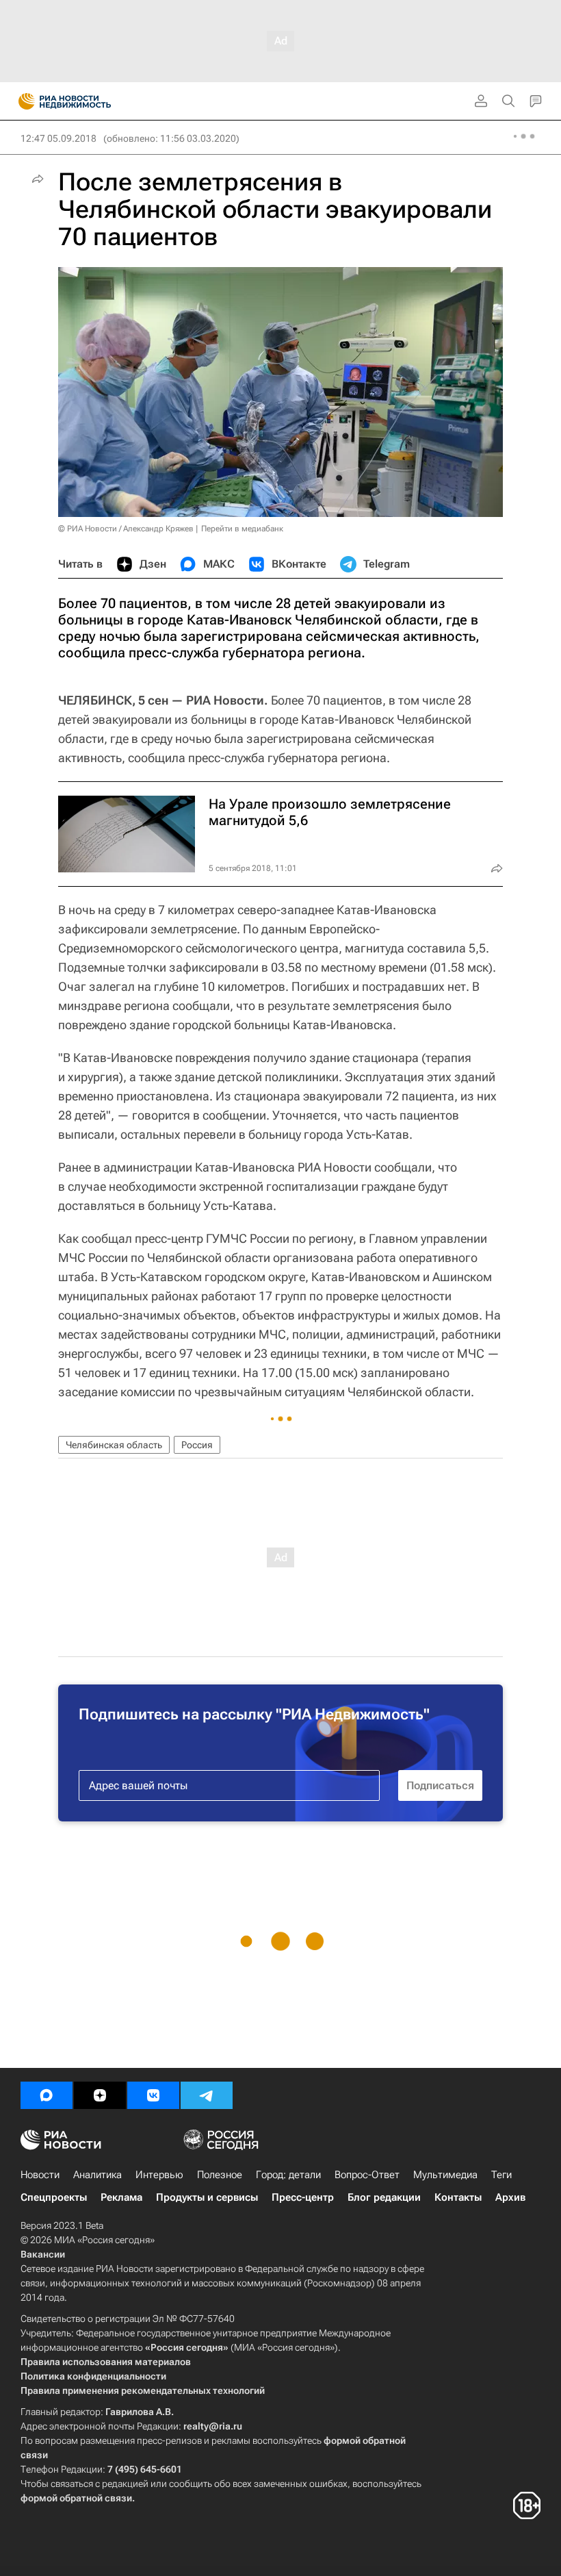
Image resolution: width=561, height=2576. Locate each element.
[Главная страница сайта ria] (22, 101)
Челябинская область (114, 1445)
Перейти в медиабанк (242, 529)
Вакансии (43, 2254)
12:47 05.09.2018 (58, 138)
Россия (197, 1445)
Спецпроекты (54, 2197)
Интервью (159, 2175)
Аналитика (97, 2175)
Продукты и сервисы (207, 2197)
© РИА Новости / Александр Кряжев (126, 529)
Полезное (220, 2175)
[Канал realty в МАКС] (47, 2095)
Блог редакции (384, 2197)
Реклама (121, 2197)
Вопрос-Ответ (367, 2175)
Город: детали (288, 2175)
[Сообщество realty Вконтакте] (153, 2095)
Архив (510, 2197)
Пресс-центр (303, 2197)
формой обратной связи (76, 2498)
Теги (501, 2175)
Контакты (458, 2197)
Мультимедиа (445, 2175)
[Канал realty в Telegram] (207, 2095)
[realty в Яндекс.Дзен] (100, 2095)
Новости (40, 2175)
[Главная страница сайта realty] (89, 101)
